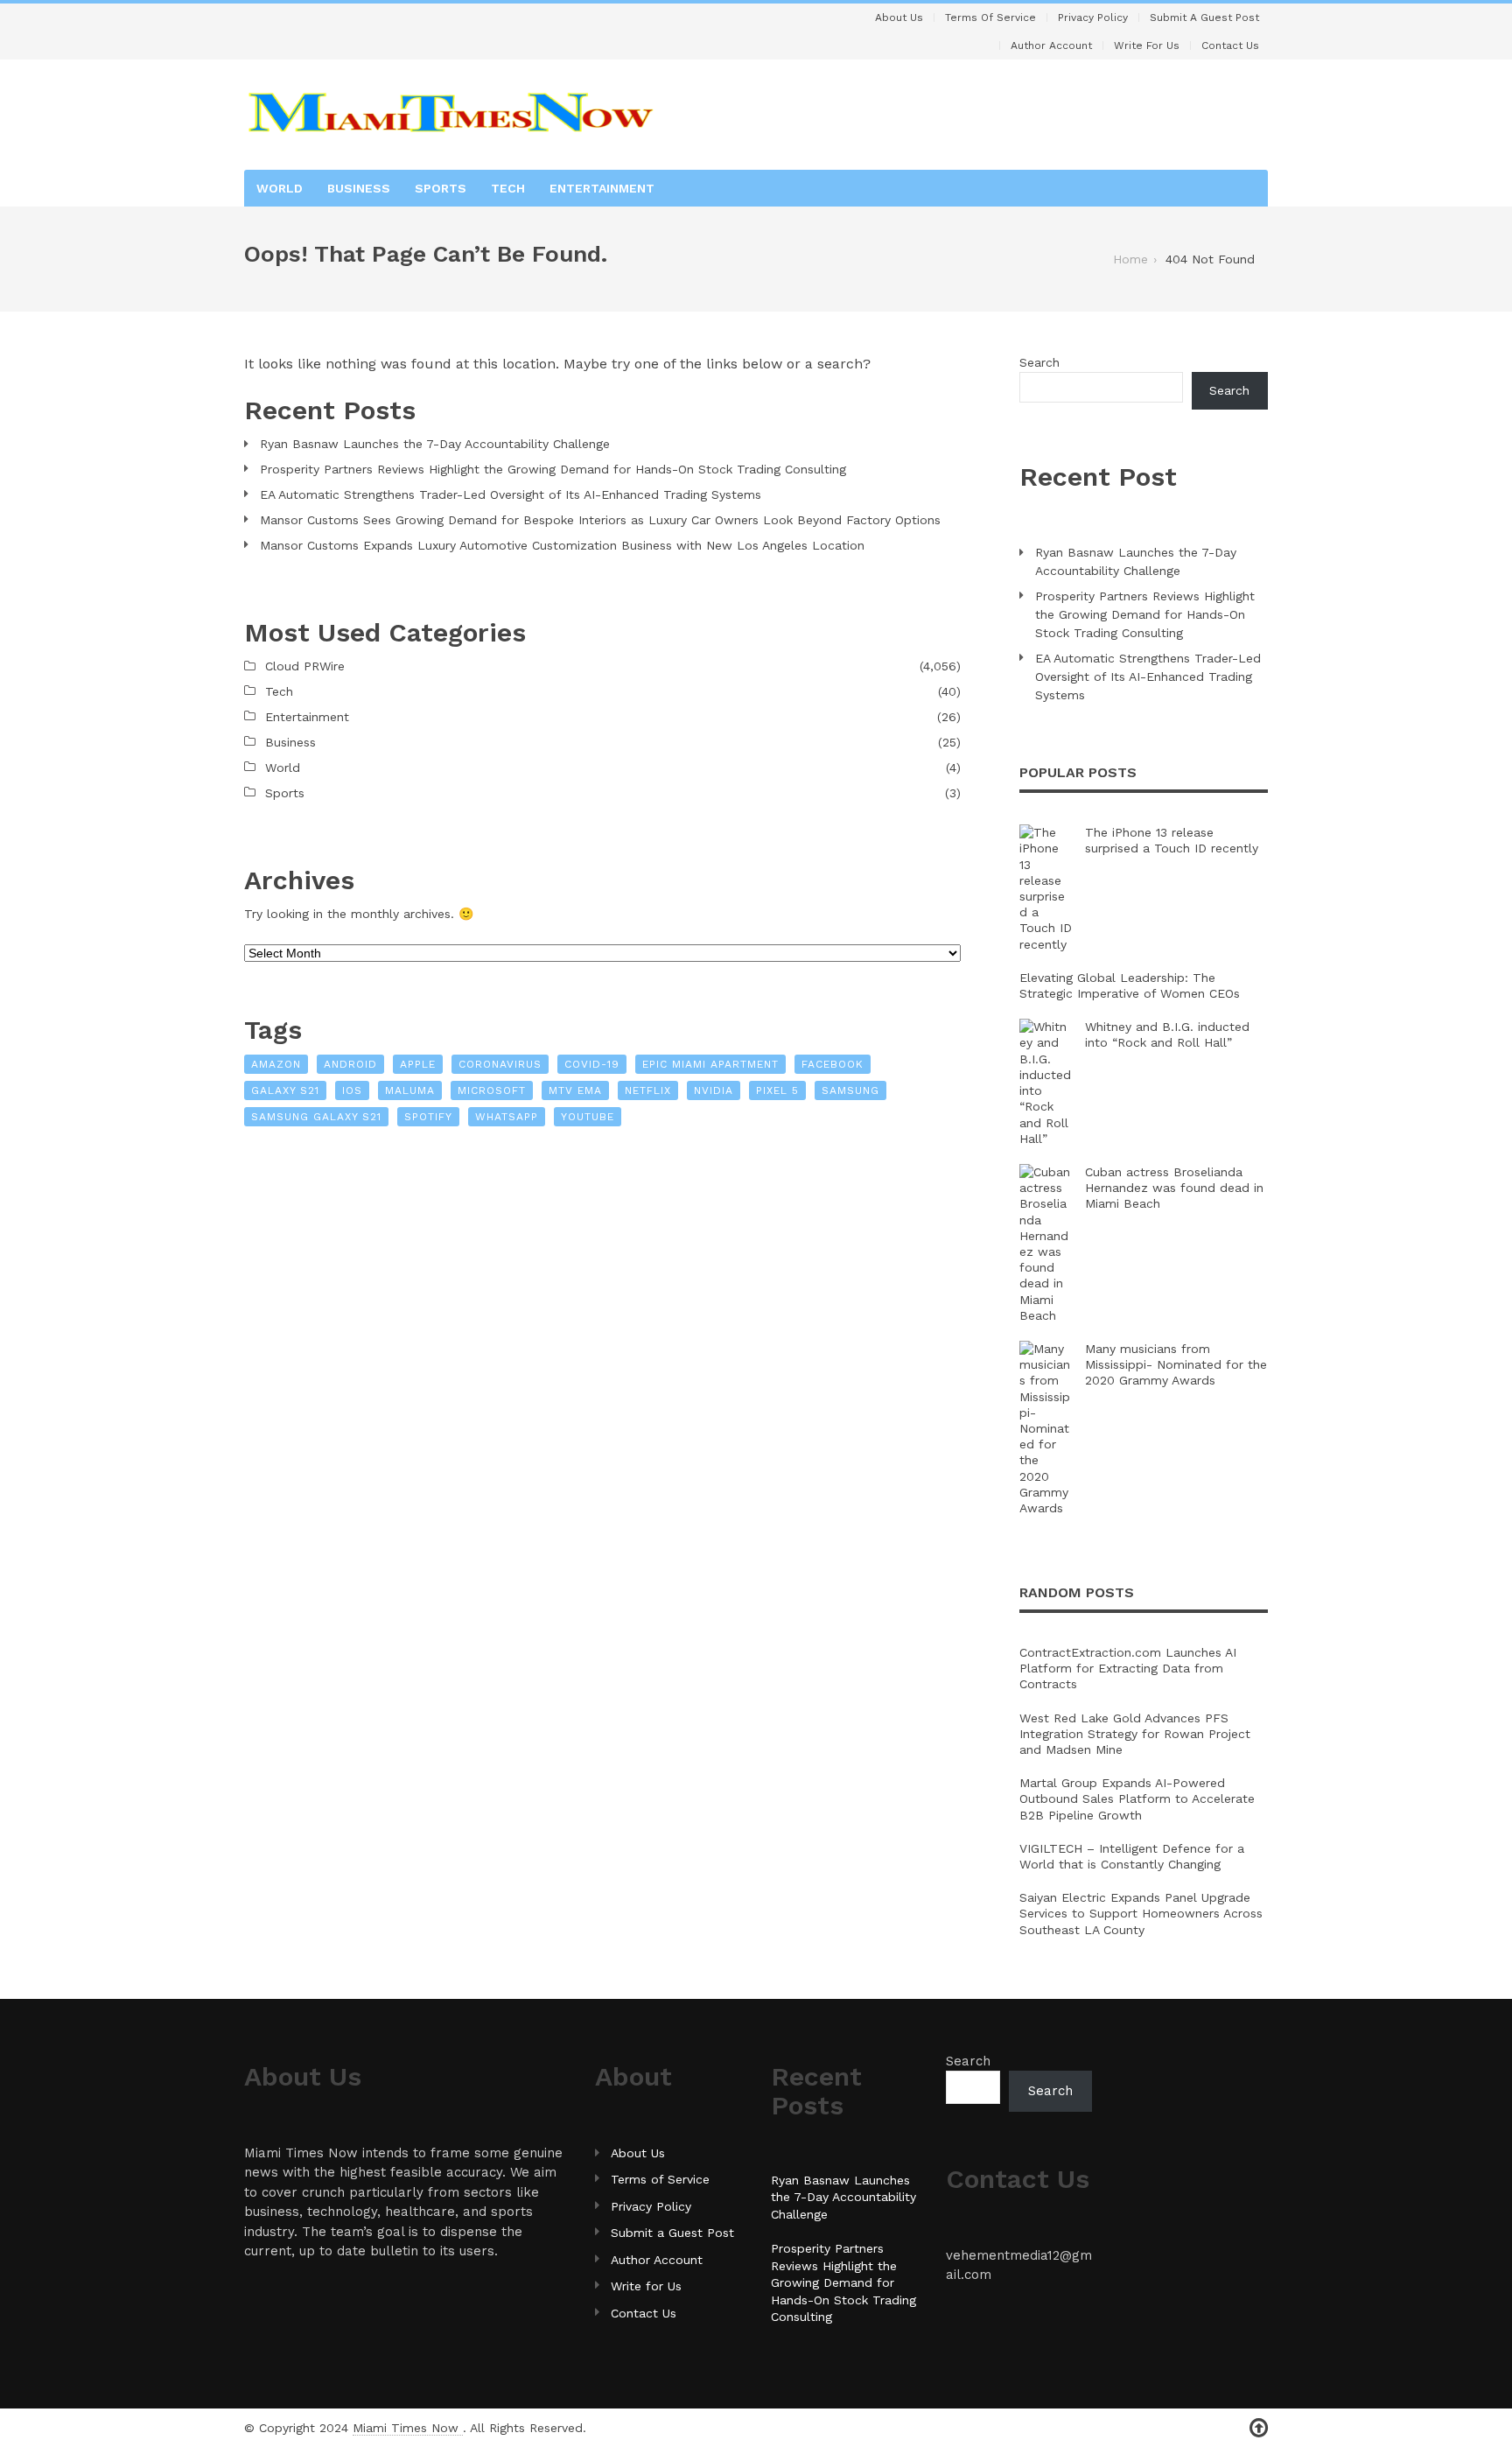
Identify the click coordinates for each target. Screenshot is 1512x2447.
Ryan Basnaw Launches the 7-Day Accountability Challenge (435, 444)
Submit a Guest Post (1204, 18)
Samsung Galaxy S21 (316, 1117)
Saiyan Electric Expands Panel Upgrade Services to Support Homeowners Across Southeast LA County (1141, 1913)
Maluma (410, 1090)
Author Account (1051, 46)
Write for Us (1147, 46)
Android (350, 1064)
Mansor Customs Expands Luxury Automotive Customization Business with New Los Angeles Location (562, 545)
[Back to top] (1259, 2428)
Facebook (833, 1064)
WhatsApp (507, 1117)
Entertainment (602, 188)
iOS (352, 1090)
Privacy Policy (1093, 18)
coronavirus (500, 1064)
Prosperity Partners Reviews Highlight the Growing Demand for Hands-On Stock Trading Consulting (553, 469)
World (280, 188)
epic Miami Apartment (710, 1064)
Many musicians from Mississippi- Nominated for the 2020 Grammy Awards (1176, 1364)
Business (359, 188)
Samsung (850, 1090)
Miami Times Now (408, 2428)
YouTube (588, 1117)
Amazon (276, 1064)
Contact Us (1230, 46)
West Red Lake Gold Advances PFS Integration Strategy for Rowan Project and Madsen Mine (1135, 1734)
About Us (899, 18)
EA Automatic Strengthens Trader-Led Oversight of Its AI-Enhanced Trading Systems (511, 494)
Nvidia (714, 1090)
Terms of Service (990, 18)
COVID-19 (592, 1064)
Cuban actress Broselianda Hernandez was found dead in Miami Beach (1174, 1188)
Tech (508, 188)
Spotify (428, 1117)
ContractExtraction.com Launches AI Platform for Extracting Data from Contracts (1128, 1668)
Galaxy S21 (285, 1090)
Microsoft (492, 1090)
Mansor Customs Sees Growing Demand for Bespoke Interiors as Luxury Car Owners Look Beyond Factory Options (600, 520)
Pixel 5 (777, 1090)
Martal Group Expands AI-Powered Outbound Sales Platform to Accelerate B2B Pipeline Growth (1137, 1798)
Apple (418, 1064)
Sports (441, 188)
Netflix (648, 1090)
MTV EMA (575, 1090)
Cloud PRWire (305, 666)
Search (1039, 362)
